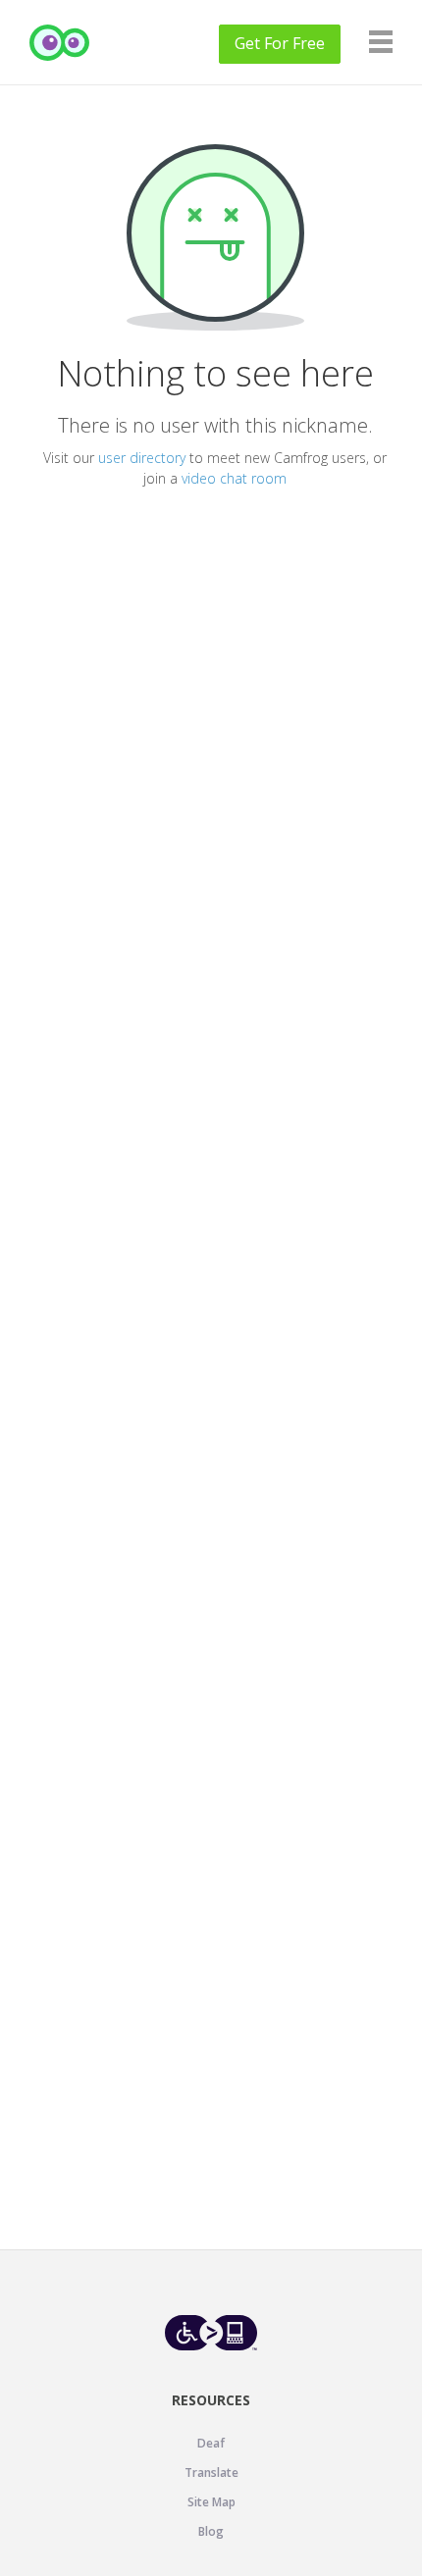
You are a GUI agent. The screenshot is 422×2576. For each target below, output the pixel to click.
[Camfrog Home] (60, 43)
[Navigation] (381, 42)
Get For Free (280, 43)
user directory (142, 458)
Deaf (211, 2443)
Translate (211, 2473)
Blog (211, 2531)
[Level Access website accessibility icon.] (211, 2332)
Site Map (211, 2502)
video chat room (234, 478)
